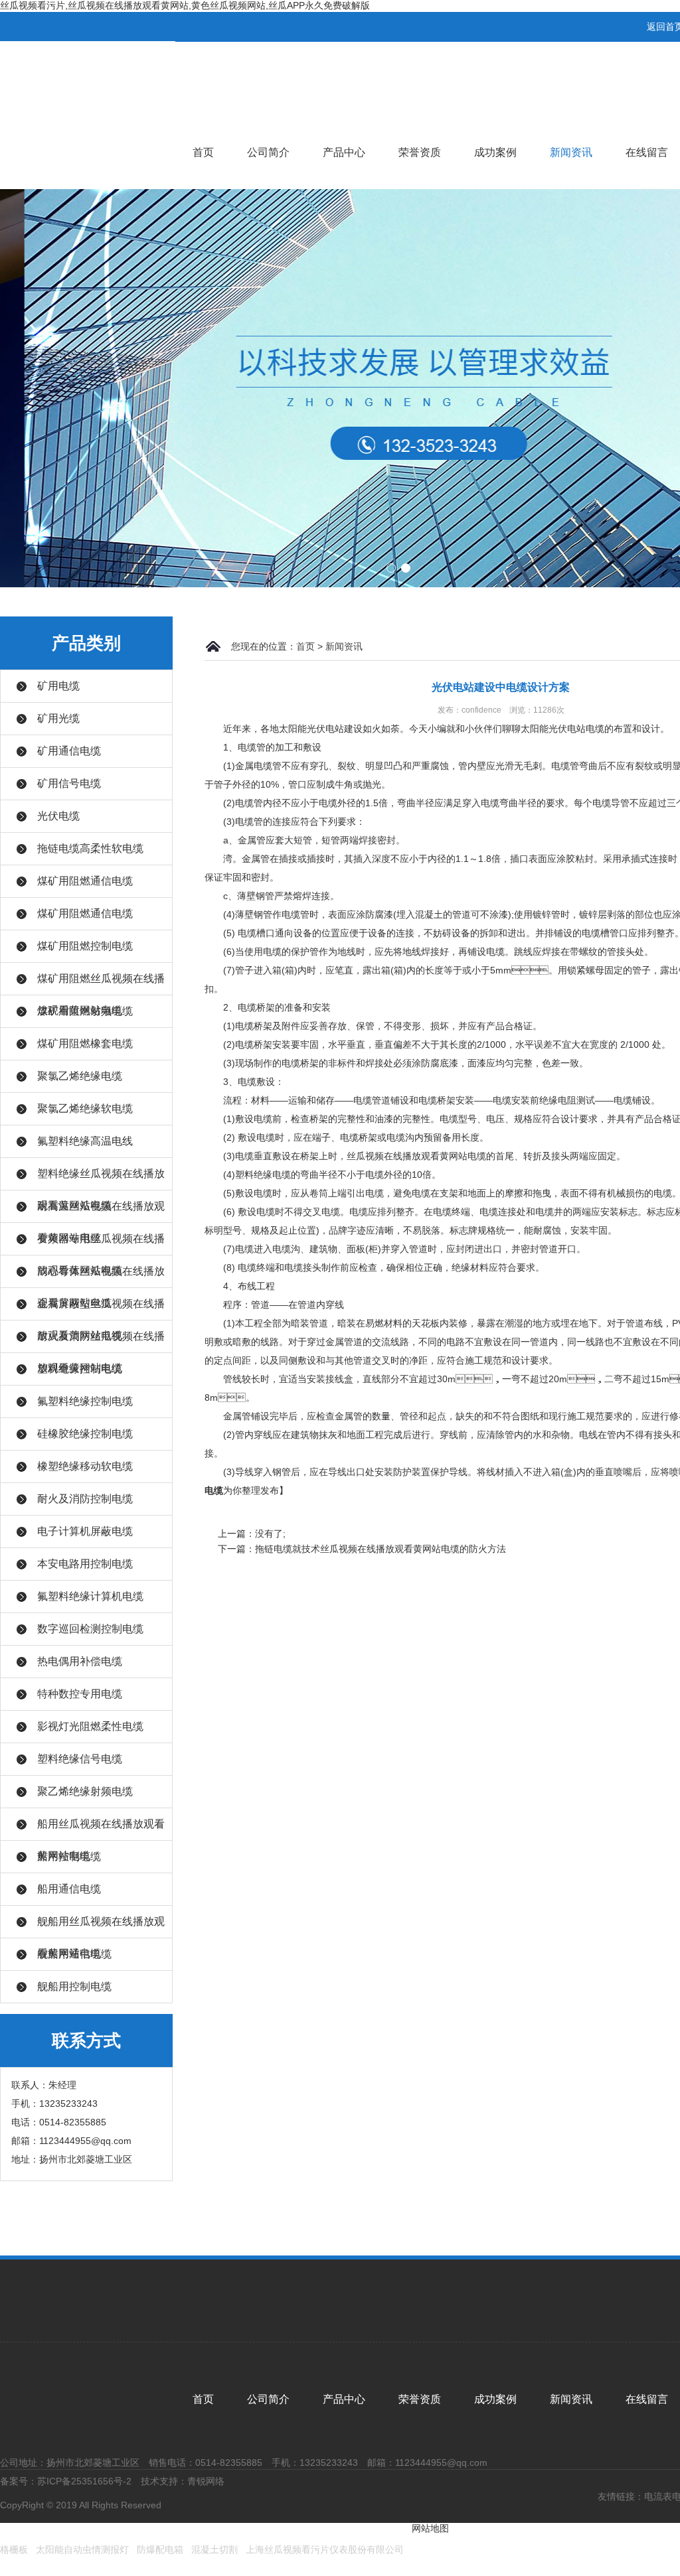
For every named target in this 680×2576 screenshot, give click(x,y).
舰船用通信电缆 (74, 1954)
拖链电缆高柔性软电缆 (90, 848)
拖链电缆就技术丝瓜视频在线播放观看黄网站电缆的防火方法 (381, 1549)
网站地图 (430, 2528)
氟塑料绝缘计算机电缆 (90, 1596)
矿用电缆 (58, 686)
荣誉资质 (420, 152)
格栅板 (14, 2549)
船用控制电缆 (69, 1856)
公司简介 (268, 152)
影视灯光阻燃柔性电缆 (90, 1726)
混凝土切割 (214, 2549)
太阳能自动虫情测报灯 (82, 2549)
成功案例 (495, 152)
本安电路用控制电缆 (85, 1564)
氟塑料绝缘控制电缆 (85, 1401)
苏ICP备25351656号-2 (84, 2481)
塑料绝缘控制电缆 (80, 1369)
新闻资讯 (571, 152)
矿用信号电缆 (69, 783)
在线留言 (647, 152)
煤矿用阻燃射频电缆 (85, 1011)
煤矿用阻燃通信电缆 (85, 881)
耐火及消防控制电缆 (85, 1499)
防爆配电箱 (160, 2549)
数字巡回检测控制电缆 (90, 1629)
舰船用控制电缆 (74, 1986)
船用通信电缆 (69, 1889)
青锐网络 (206, 2481)
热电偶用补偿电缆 (80, 1661)
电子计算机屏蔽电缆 (85, 1531)
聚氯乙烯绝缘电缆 (80, 1076)
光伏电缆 (58, 816)
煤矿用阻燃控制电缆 (85, 946)
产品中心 (344, 152)
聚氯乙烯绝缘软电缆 (85, 1109)
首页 (203, 152)
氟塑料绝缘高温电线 (85, 1141)
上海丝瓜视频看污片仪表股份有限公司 (325, 2549)
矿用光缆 (58, 718)
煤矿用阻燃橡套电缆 (85, 1043)
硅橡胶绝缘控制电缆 (85, 1434)
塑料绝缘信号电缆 (80, 1759)
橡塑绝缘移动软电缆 (85, 1466)
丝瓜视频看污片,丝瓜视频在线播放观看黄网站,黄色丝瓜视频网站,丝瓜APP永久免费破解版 (185, 5)
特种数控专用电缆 (80, 1694)
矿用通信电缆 (69, 751)
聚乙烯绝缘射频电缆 (85, 1791)
